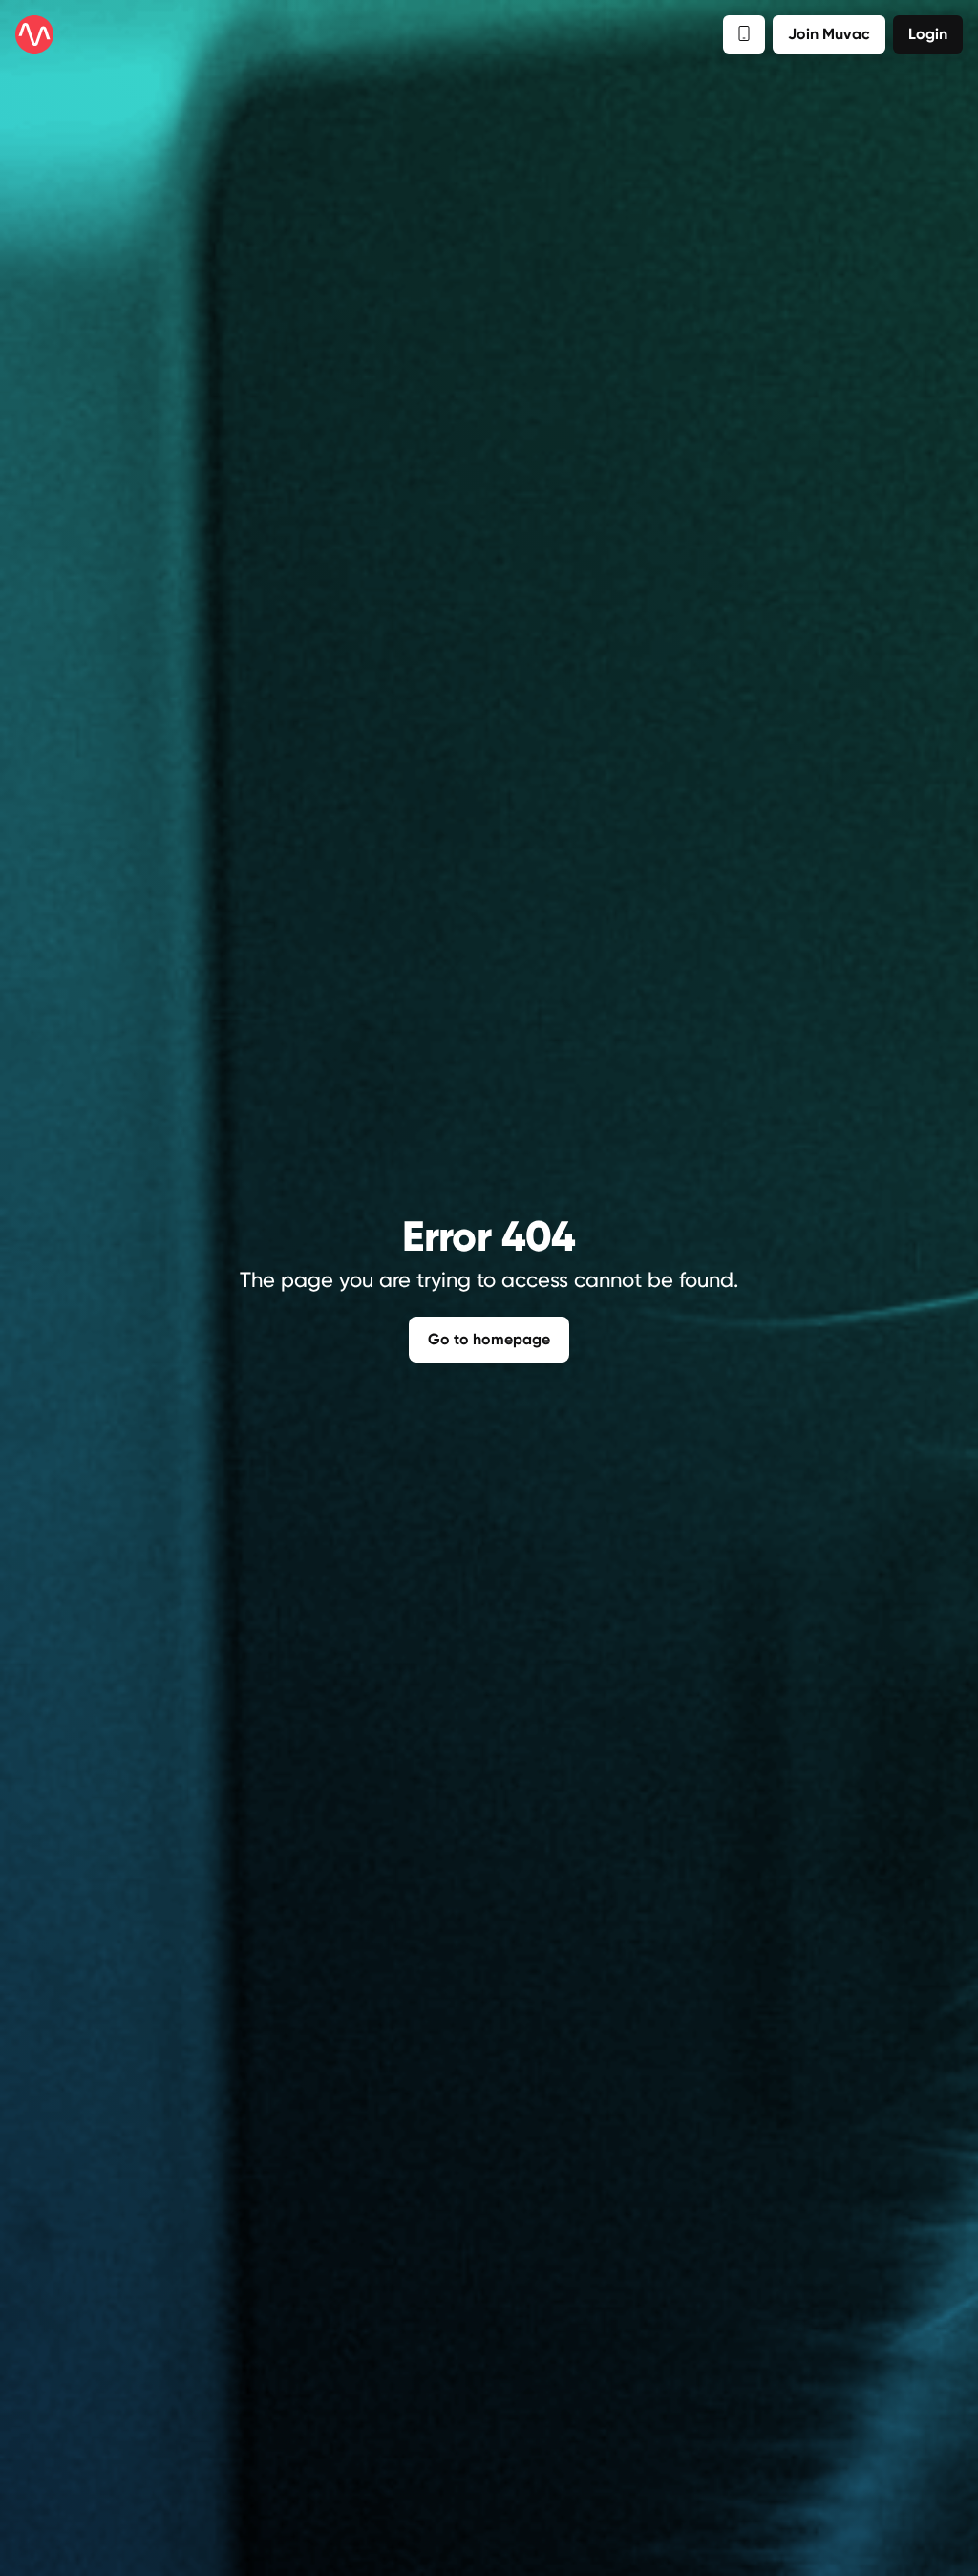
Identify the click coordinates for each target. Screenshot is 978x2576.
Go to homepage (489, 1339)
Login (928, 34)
